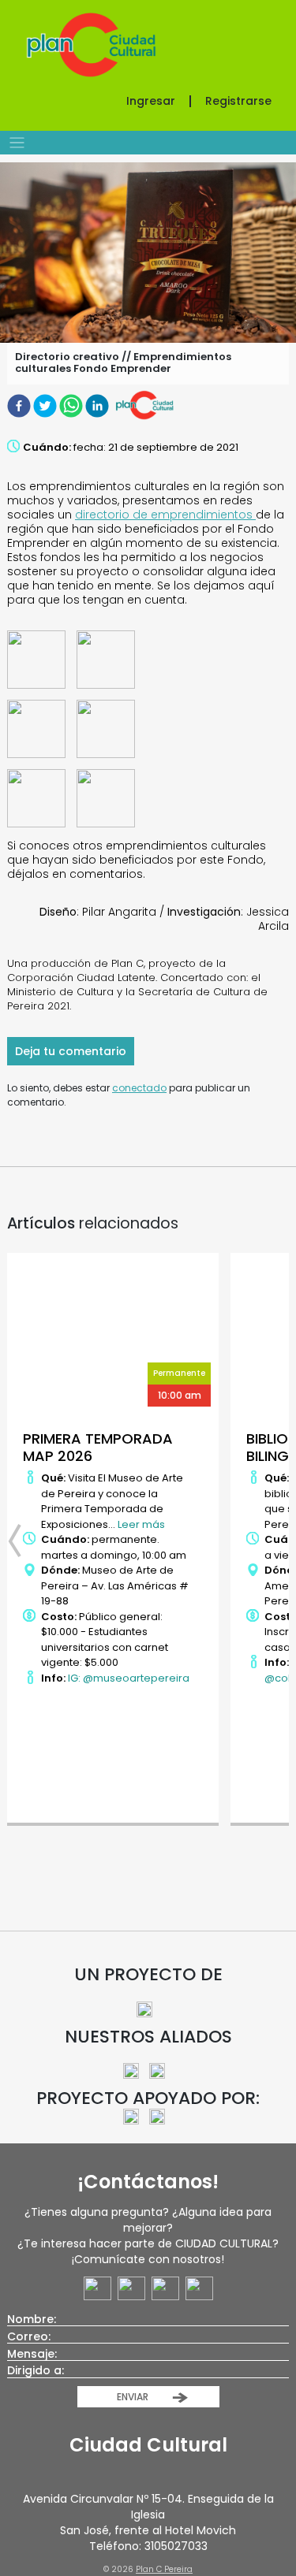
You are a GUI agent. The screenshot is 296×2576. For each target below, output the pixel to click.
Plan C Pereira (164, 2569)
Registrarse (238, 101)
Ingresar (151, 101)
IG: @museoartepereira (129, 1678)
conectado (139, 1088)
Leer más (141, 1524)
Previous (23, 1541)
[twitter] (46, 405)
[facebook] (20, 405)
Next (273, 1541)
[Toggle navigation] (17, 143)
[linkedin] (98, 405)
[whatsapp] (72, 405)
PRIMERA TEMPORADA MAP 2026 (98, 1447)
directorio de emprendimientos (165, 515)
